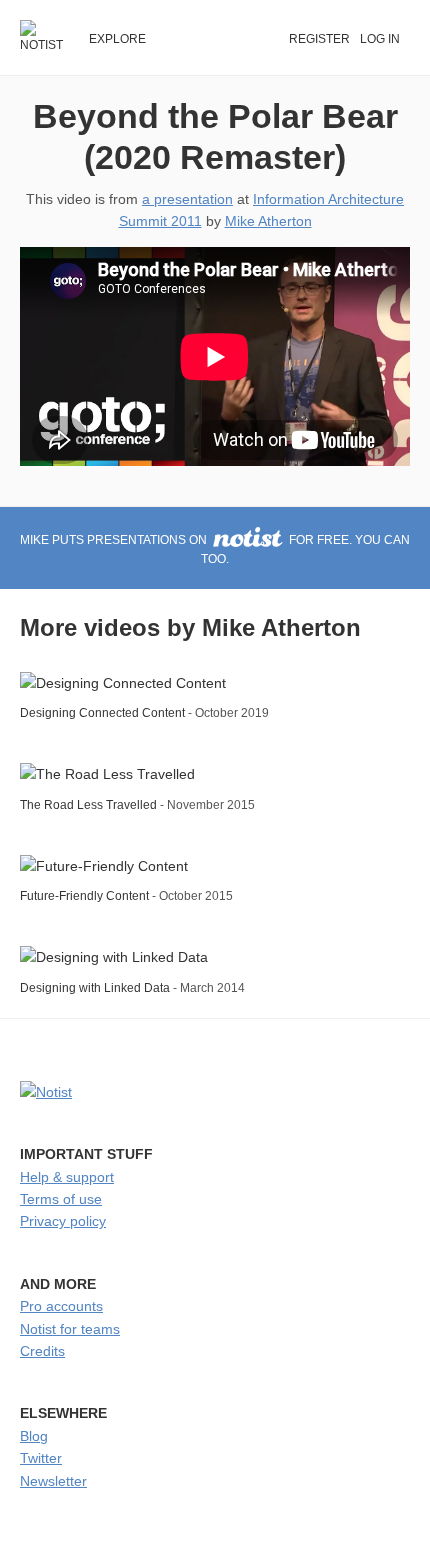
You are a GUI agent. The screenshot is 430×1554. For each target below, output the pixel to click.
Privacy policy (63, 1221)
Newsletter (53, 1481)
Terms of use (61, 1199)
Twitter (41, 1458)
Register (319, 39)
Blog (34, 1436)
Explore (117, 39)
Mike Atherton (268, 221)
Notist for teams (70, 1329)
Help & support (67, 1177)
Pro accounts (61, 1306)
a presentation (187, 199)
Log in (380, 39)
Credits (42, 1351)
